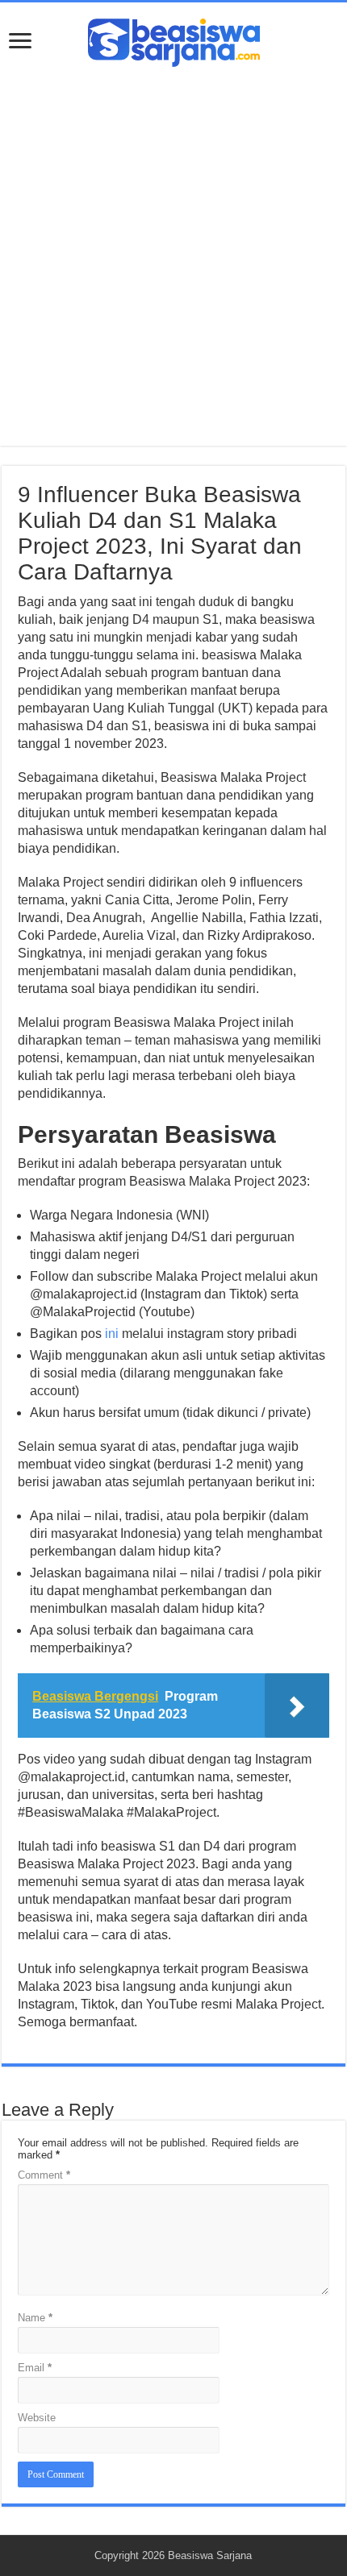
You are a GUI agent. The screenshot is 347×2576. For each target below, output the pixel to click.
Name (35, 2318)
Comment (44, 2175)
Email (35, 2368)
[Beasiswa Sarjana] (174, 39)
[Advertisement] (173, 248)
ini (112, 1334)
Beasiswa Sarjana (210, 2555)
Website (37, 2418)
